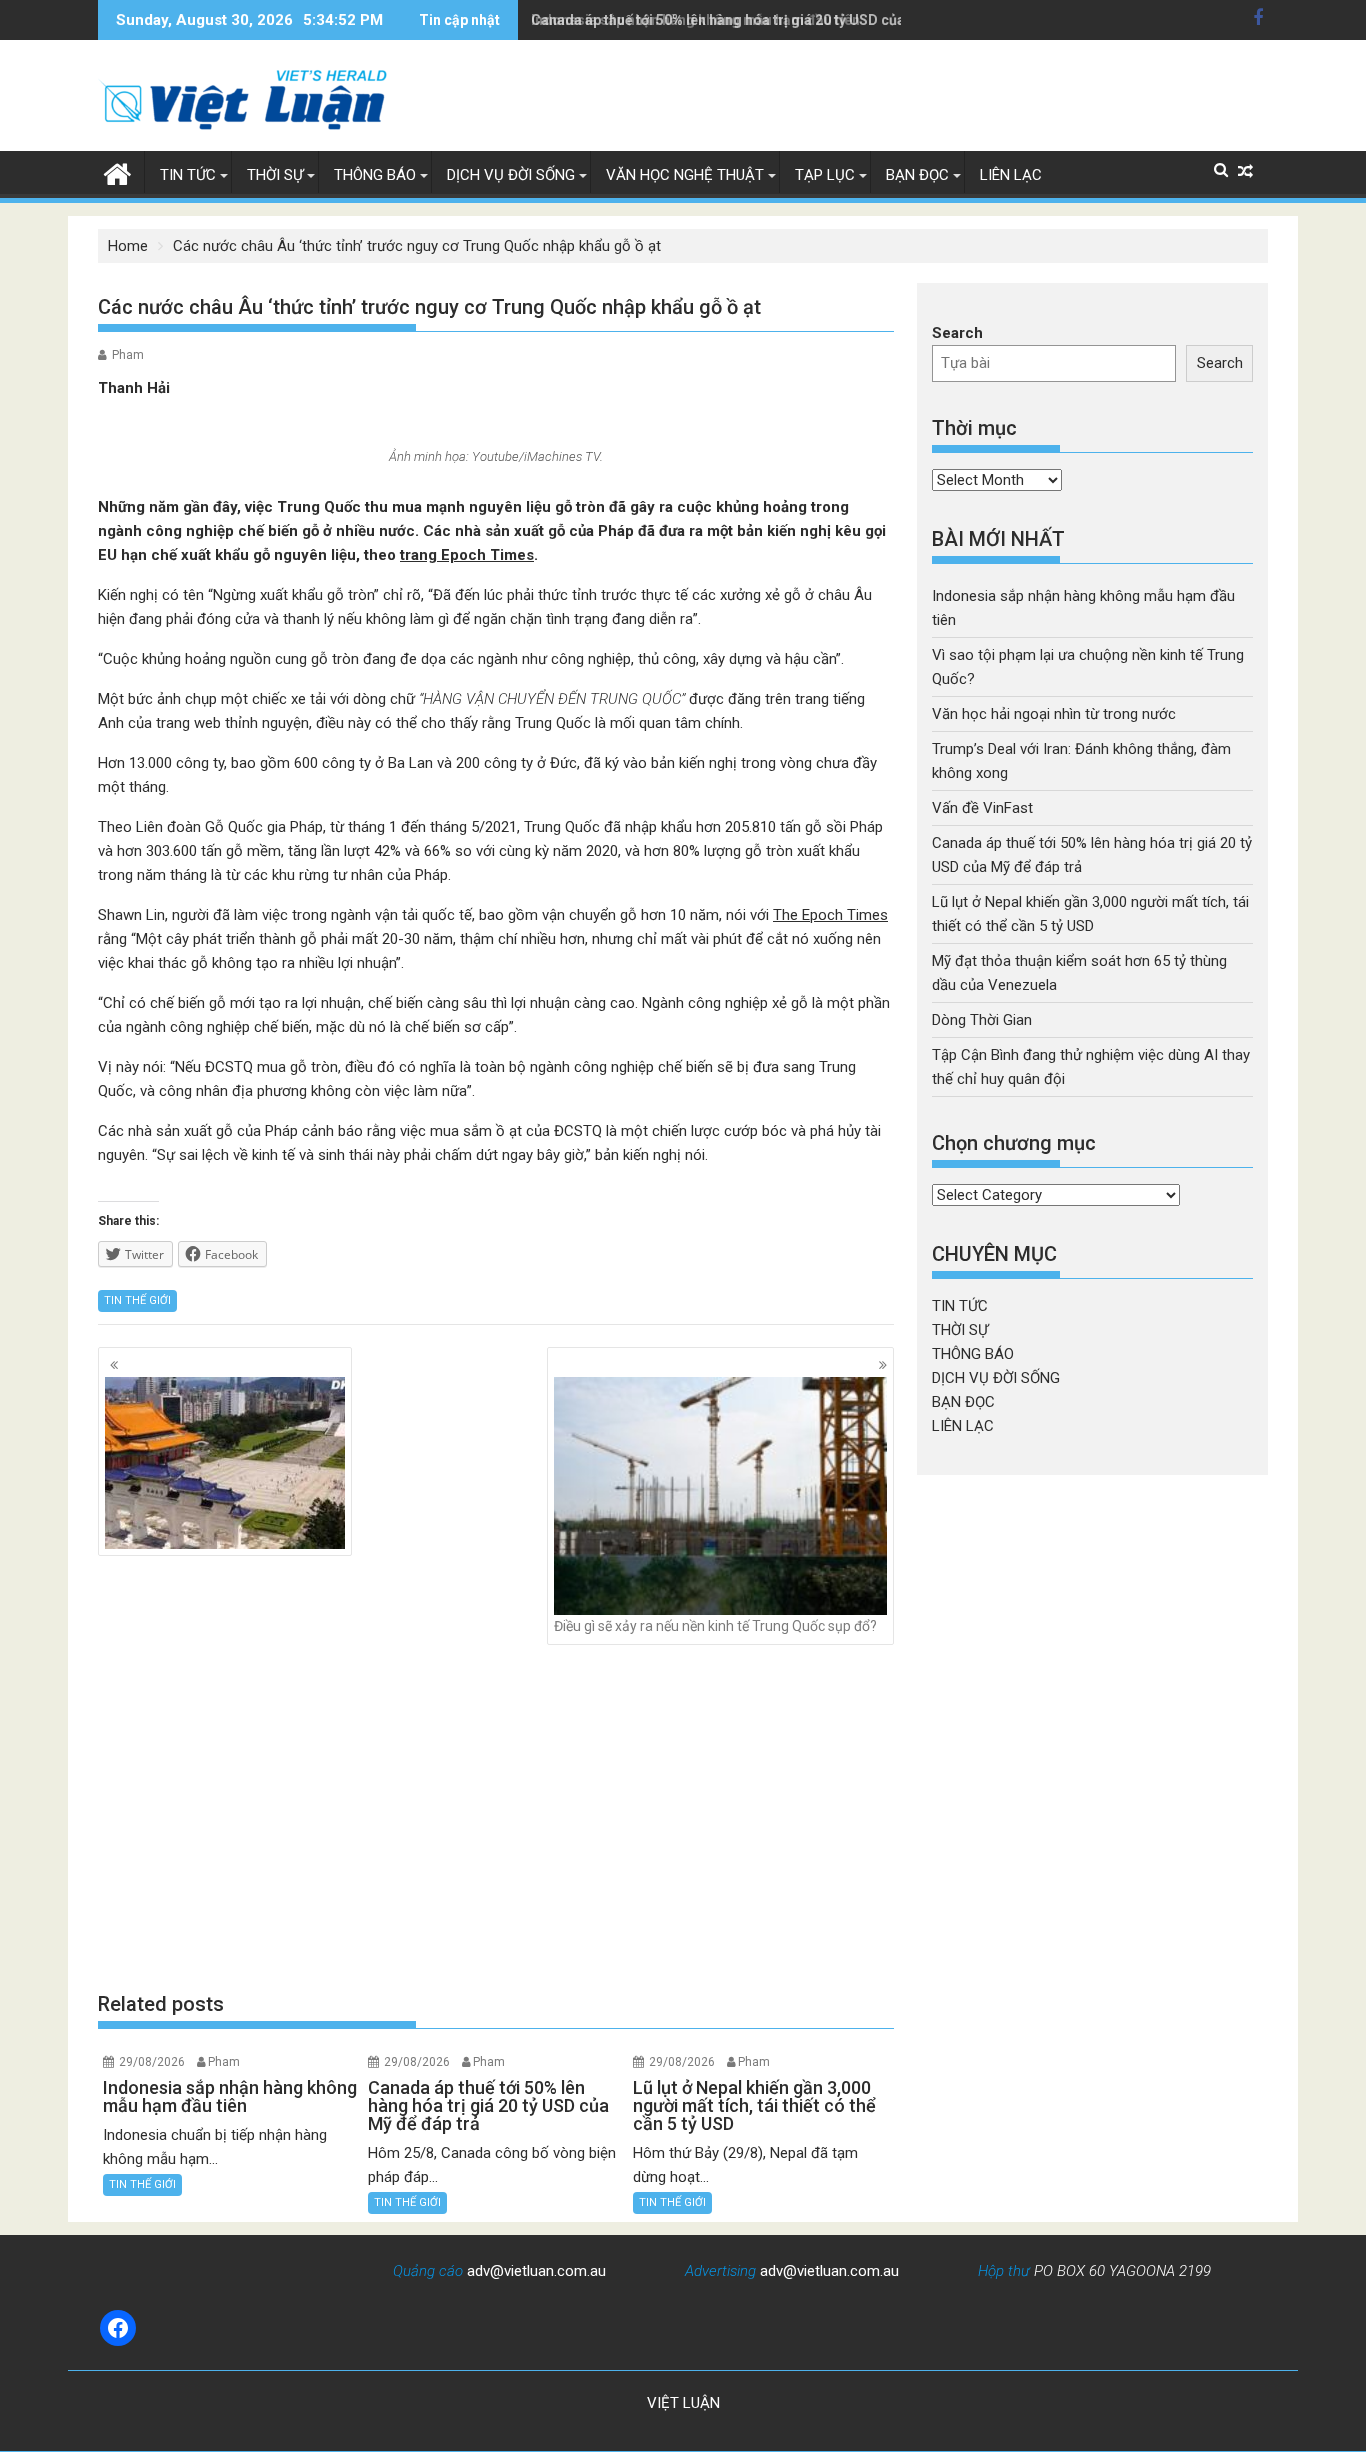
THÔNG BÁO (375, 175)
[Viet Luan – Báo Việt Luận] (117, 172)
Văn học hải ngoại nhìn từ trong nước (1054, 714)
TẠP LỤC (825, 175)
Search (957, 333)
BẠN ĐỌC (917, 175)
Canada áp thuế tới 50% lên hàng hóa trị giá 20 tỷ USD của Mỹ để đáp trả (764, 20)
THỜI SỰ (275, 175)
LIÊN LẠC (1011, 175)
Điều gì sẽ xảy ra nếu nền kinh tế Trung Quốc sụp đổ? (715, 1626)
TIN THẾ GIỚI (137, 1300)
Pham (128, 355)
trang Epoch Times (467, 555)
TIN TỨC (188, 175)
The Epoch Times (830, 915)
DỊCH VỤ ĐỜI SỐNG (511, 175)
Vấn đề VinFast (982, 808)
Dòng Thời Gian (982, 1020)
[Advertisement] (496, 1817)
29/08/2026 (152, 2062)
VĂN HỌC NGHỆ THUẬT (685, 175)
